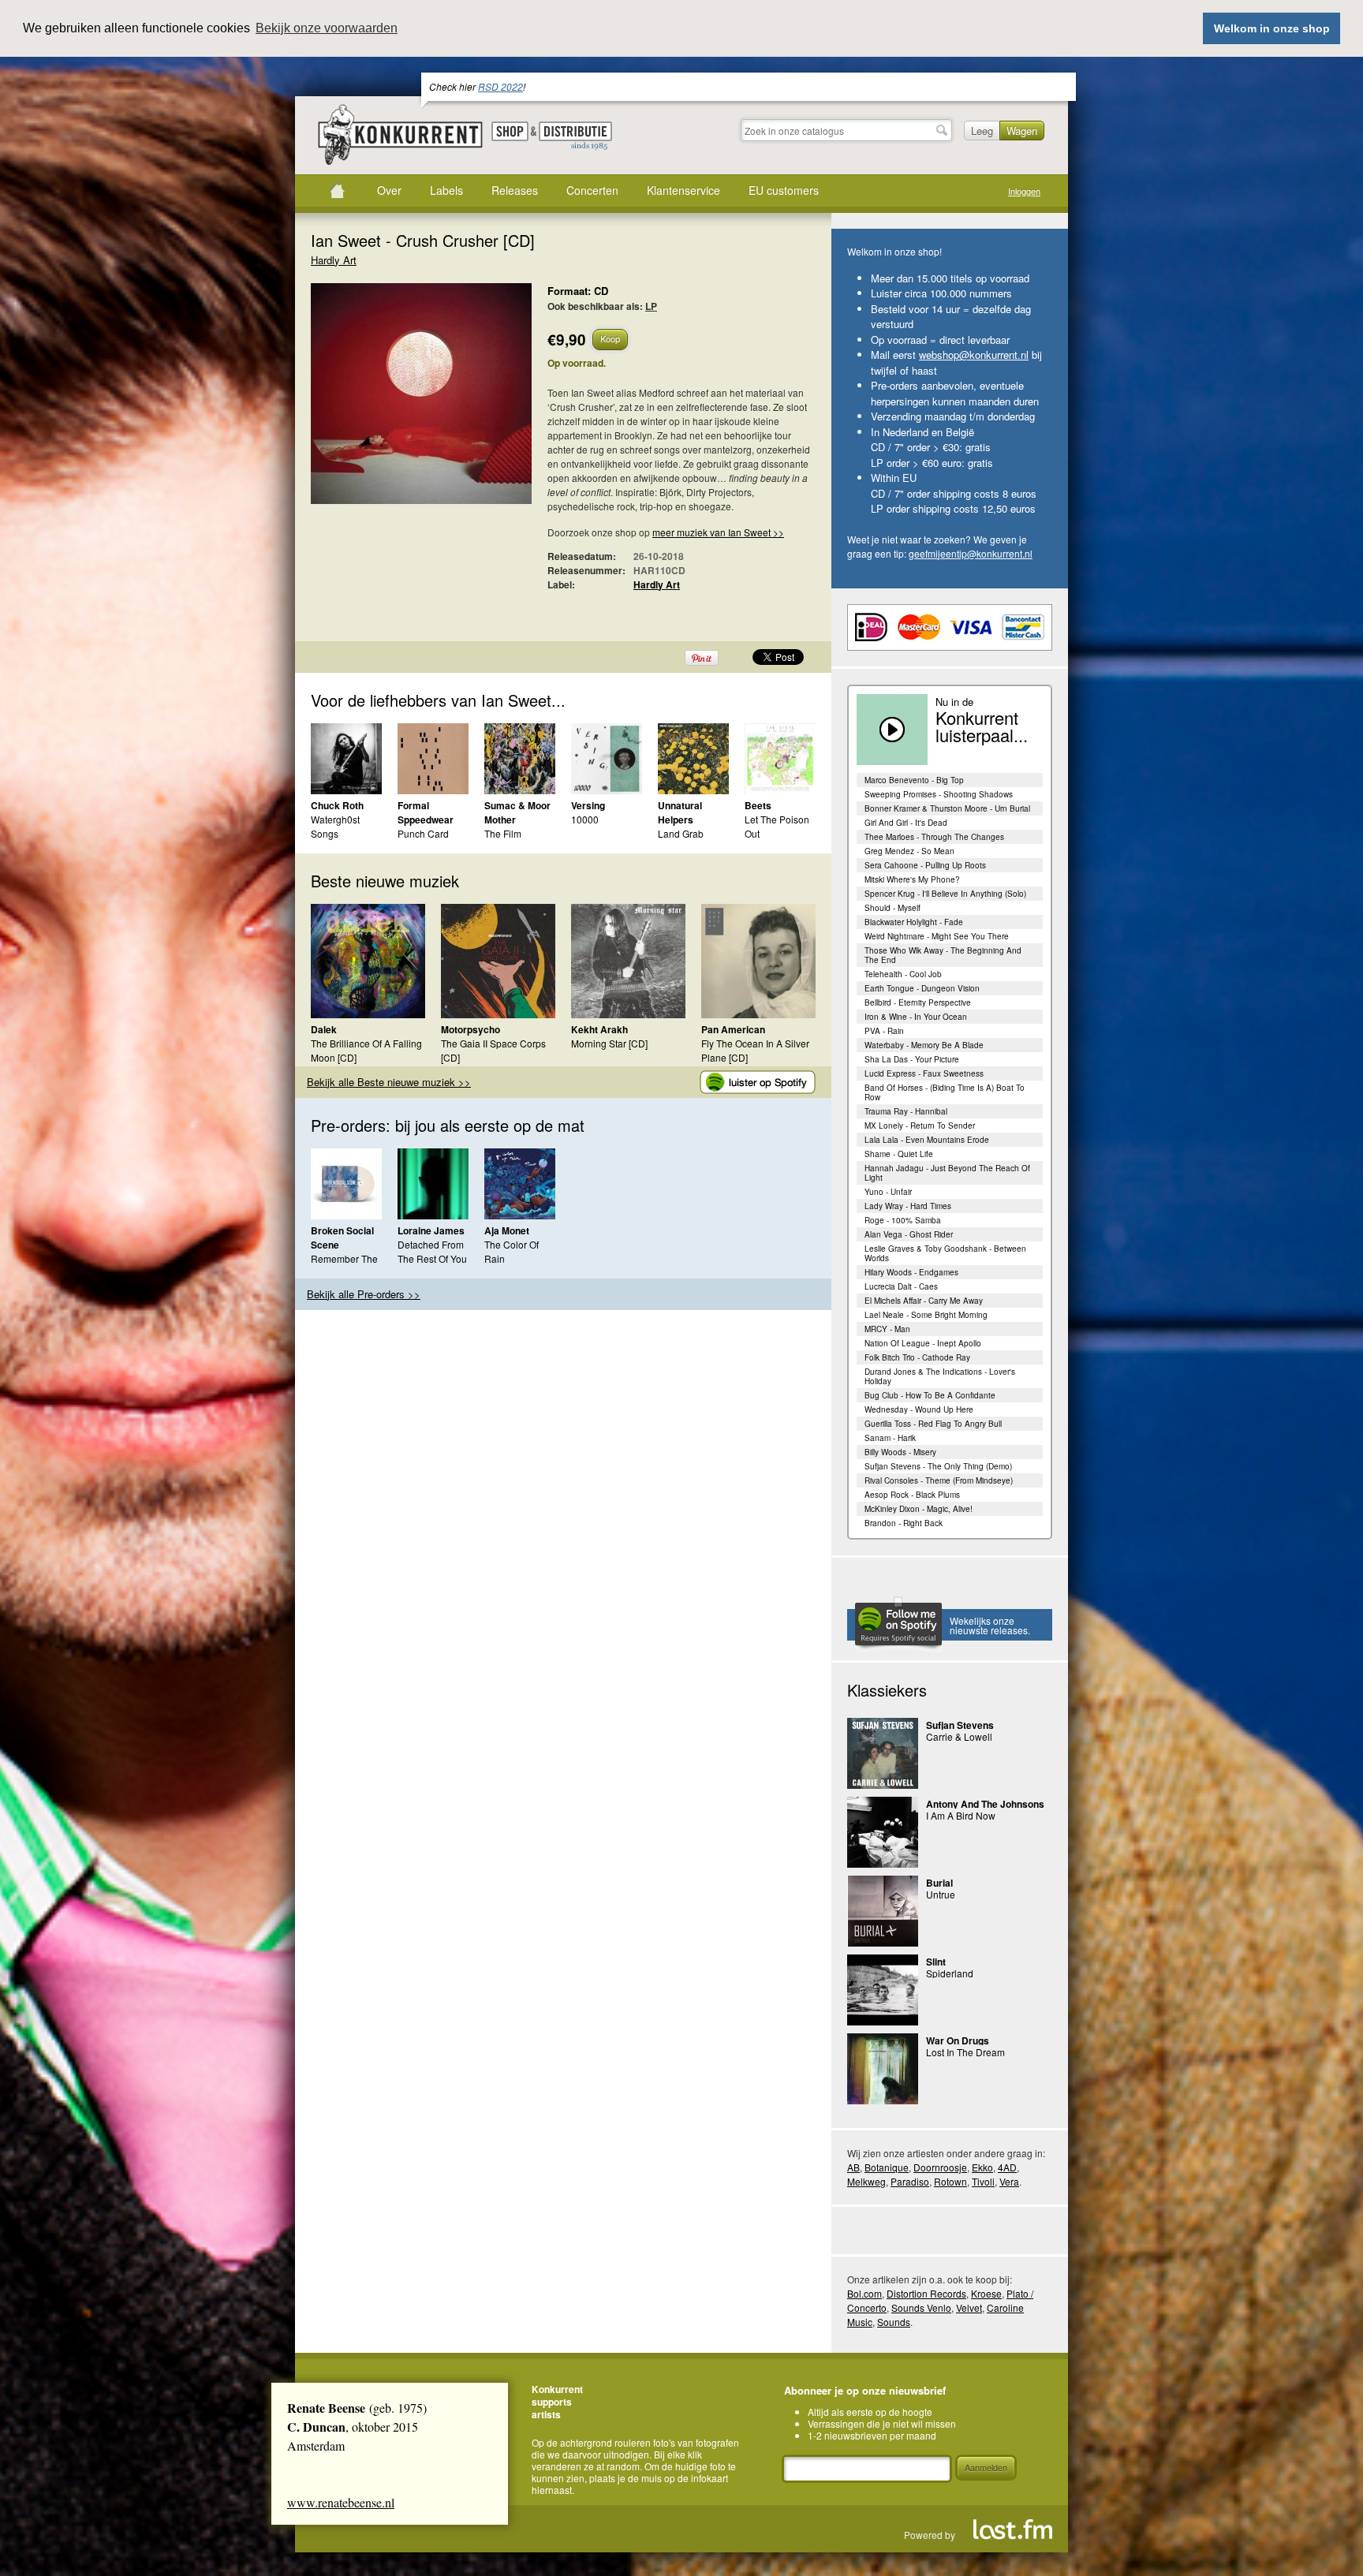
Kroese (986, 2293)
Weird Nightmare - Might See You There (937, 936)
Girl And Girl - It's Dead (906, 823)
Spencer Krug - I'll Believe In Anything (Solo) (945, 894)
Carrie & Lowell (959, 1736)
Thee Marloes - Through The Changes (934, 837)
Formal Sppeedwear (426, 812)
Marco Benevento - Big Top (914, 780)
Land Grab (681, 833)
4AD (1007, 2167)
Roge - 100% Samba (903, 1220)
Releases (515, 190)
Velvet (969, 2307)
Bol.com (864, 2293)
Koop (610, 338)
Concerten (592, 190)
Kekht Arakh (599, 1029)
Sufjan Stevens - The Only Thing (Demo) (938, 1466)
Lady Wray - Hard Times (908, 1206)
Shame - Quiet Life (899, 1154)
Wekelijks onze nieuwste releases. (990, 1625)
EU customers (784, 190)
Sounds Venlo (921, 2307)
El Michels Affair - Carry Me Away (924, 1301)
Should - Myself (892, 908)
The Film (503, 833)
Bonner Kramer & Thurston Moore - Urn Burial (947, 808)
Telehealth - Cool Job (903, 974)
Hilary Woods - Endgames (911, 1272)
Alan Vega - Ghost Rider (909, 1234)
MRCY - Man (887, 1329)
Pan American (733, 1029)
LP (651, 306)
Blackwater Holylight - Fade (914, 922)
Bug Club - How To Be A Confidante (930, 1395)
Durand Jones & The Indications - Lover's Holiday (940, 1376)
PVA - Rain (884, 1031)
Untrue (941, 1894)
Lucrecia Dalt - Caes (901, 1286)
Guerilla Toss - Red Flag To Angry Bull (933, 1424)
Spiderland (950, 1973)
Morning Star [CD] (609, 1043)
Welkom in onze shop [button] (1272, 28)
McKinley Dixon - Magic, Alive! (919, 1509)
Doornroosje (940, 2167)
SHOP (510, 131)
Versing (588, 805)
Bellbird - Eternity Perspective (918, 1002)
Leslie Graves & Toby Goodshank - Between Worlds (945, 1253)
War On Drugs (958, 2040)
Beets (758, 805)
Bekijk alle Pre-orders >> (364, 1294)
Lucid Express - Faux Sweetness (924, 1073)
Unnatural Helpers (680, 812)
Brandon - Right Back (904, 1523)
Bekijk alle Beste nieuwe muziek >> (389, 1082)
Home (337, 191)
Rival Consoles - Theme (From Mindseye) (939, 1480)
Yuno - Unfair (888, 1192)
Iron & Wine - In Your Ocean (916, 1017)
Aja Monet (507, 1230)
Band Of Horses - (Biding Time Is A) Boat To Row (945, 1092)
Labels (446, 190)
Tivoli (983, 2181)
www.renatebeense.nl (341, 2502)
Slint (936, 1962)
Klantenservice (683, 190)
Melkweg (866, 2181)
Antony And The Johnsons (985, 1804)
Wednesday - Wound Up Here (919, 1409)
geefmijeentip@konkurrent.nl (971, 553)
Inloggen (1024, 191)
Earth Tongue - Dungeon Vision (922, 988)
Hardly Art (334, 260)
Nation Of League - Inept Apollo (923, 1343)
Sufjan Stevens (960, 1725)
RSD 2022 (500, 86)
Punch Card (423, 833)
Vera (1009, 2181)
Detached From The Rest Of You (432, 1251)
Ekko (982, 2167)
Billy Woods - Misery (900, 1452)
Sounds (894, 2322)
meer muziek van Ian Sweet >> (718, 532)
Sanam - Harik (890, 1438)
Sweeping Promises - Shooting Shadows (939, 794)
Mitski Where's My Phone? (912, 879)
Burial (939, 1883)
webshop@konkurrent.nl (974, 355)
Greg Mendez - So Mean (909, 851)
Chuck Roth (337, 805)
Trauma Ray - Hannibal (906, 1111)
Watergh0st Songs (335, 826)
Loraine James (431, 1230)
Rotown (950, 2181)
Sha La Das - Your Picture (912, 1059)
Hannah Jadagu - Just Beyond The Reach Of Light (947, 1173)
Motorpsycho (471, 1029)
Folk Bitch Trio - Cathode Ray (917, 1357)
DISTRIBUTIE (575, 136)
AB (853, 2167)
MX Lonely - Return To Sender (920, 1126)
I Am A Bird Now (961, 1815)
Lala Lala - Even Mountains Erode (927, 1140)
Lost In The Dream (965, 2052)
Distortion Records (926, 2293)
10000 (585, 819)
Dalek (324, 1029)
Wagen (1022, 131)
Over (389, 190)
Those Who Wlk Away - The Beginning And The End (943, 955)
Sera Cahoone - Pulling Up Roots (925, 865)
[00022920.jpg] (398, 401)
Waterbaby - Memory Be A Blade (924, 1045)
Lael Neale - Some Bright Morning (926, 1315)
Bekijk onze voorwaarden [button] (327, 28)
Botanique (887, 2167)
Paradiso (910, 2181)
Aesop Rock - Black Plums (912, 1495)
